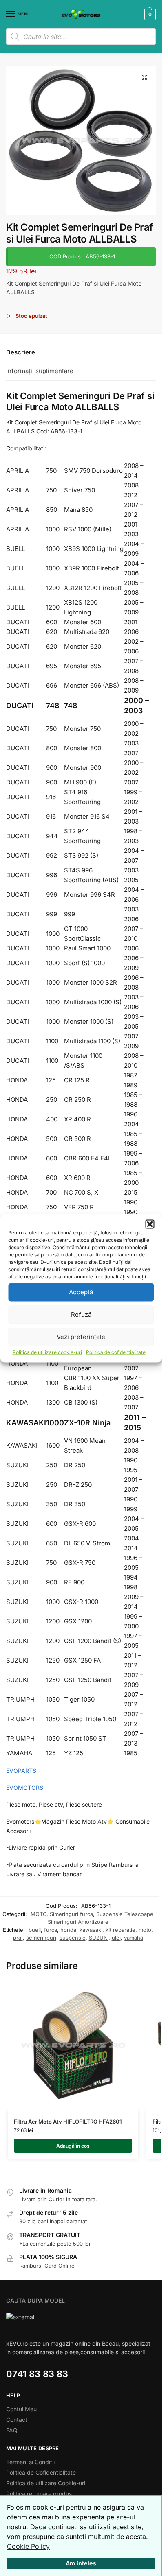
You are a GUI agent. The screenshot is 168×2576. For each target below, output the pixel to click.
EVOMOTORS (25, 1788)
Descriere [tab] (21, 352)
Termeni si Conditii (30, 2462)
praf (18, 1938)
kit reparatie (120, 1930)
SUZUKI (99, 1938)
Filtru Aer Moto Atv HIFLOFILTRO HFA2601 (68, 2122)
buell (35, 1930)
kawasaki (91, 1930)
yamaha (134, 1938)
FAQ (12, 2430)
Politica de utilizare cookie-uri (47, 1352)
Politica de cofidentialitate (116, 1352)
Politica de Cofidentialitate (41, 2472)
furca (51, 1930)
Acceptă (81, 1292)
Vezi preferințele (81, 1337)
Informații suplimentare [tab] (40, 371)
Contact (17, 2420)
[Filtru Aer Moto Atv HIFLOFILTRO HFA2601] (73, 2045)
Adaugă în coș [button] (73, 2146)
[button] (150, 1224)
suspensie (73, 1938)
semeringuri (41, 1938)
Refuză (81, 1314)
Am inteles (81, 2563)
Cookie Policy (28, 2546)
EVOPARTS (21, 1771)
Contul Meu (21, 2409)
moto (145, 1930)
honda (68, 1930)
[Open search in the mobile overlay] (81, 37)
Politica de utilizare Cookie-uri (46, 2483)
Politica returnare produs (39, 2494)
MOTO (39, 1914)
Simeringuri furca (71, 1914)
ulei (116, 1938)
